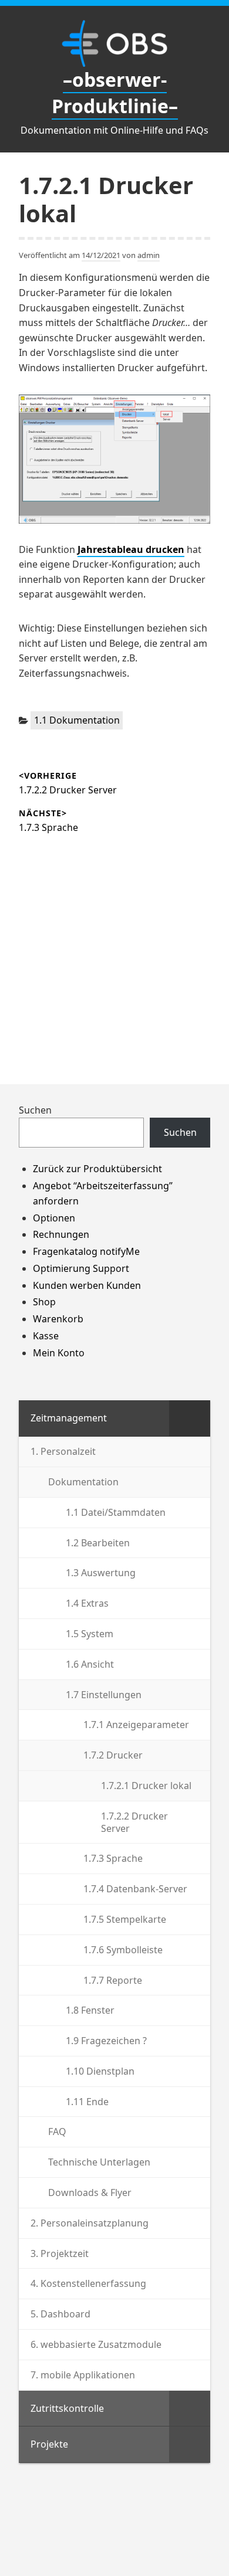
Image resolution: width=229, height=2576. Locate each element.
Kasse (46, 1336)
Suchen (35, 1110)
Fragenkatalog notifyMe (86, 1251)
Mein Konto (59, 1353)
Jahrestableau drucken (131, 549)
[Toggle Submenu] (190, 1418)
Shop (44, 1302)
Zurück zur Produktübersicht (97, 1169)
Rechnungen (61, 1234)
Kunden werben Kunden (87, 1285)
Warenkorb (58, 1319)
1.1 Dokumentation (77, 720)
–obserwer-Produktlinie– (115, 93)
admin (149, 255)
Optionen (54, 1218)
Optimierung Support (81, 1268)
